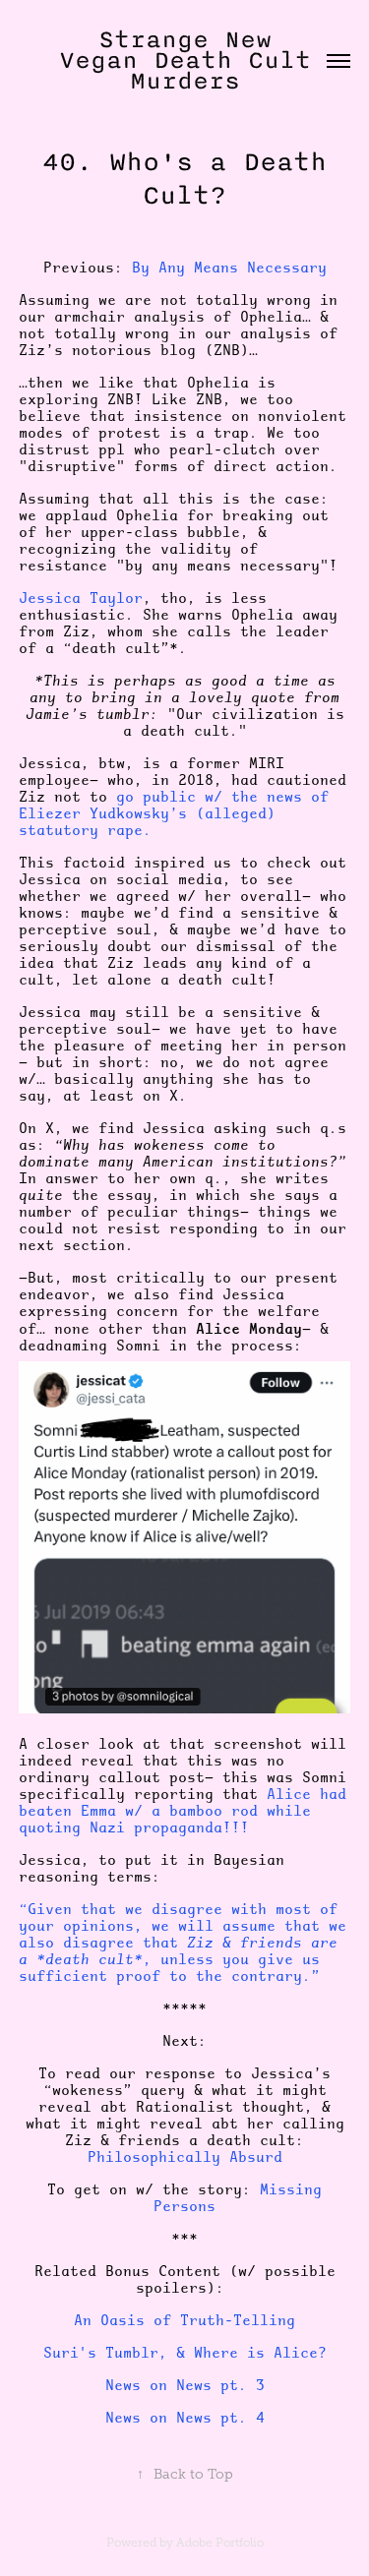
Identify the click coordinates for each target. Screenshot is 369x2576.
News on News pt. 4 (185, 2418)
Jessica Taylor (81, 598)
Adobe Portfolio (220, 2543)
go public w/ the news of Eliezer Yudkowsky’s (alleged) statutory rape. (174, 813)
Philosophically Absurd (185, 2157)
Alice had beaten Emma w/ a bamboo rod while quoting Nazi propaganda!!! (183, 1811)
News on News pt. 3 (185, 2385)
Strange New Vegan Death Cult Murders (193, 60)
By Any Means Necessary (229, 268)
